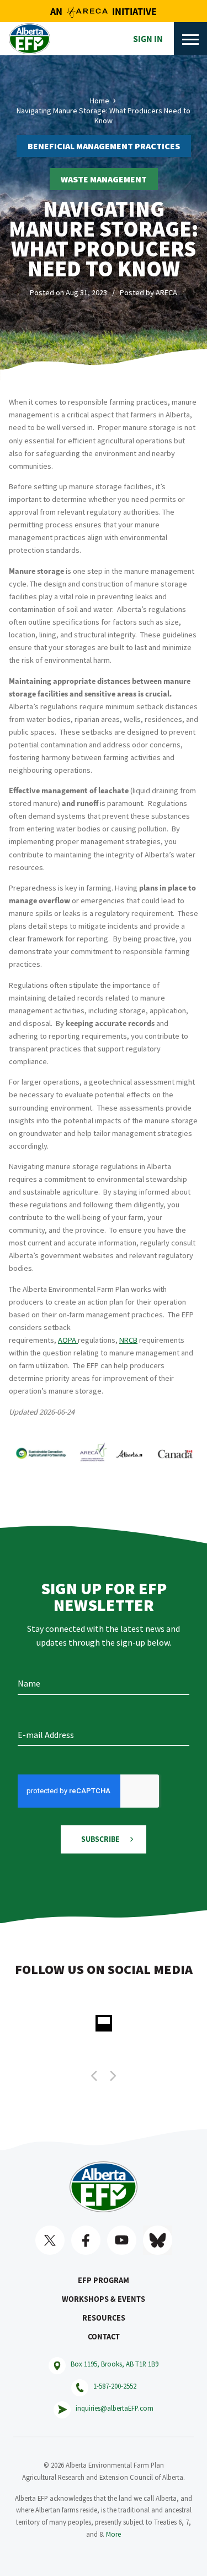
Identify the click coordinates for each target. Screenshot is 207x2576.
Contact (104, 2337)
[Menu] (190, 39)
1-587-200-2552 (115, 2386)
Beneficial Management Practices (104, 146)
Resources (104, 2318)
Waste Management (104, 179)
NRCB (128, 1340)
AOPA (68, 1340)
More (113, 2534)
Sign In (148, 39)
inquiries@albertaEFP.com (115, 2408)
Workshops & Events (104, 2299)
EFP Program (104, 2280)
